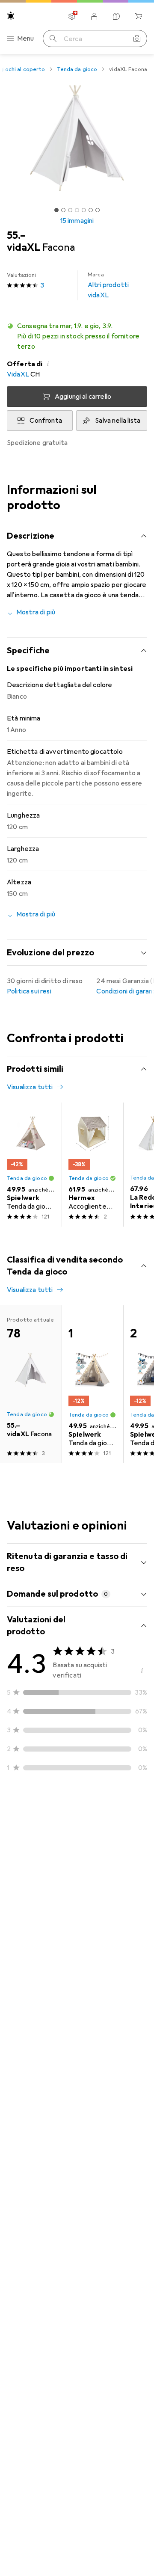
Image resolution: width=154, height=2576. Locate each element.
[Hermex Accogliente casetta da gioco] (92, 1165)
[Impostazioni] (72, 16)
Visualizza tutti (30, 1087)
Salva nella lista (118, 421)
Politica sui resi (29, 991)
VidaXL (18, 374)
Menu (26, 39)
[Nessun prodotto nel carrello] (139, 16)
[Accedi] (94, 16)
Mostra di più (36, 612)
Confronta (46, 421)
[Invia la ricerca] (53, 39)
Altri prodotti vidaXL (108, 285)
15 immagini (77, 221)
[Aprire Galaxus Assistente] (116, 16)
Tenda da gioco (77, 69)
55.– (16, 235)
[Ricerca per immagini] (137, 39)
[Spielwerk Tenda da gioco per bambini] (31, 1165)
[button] (77, 336)
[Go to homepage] (11, 16)
